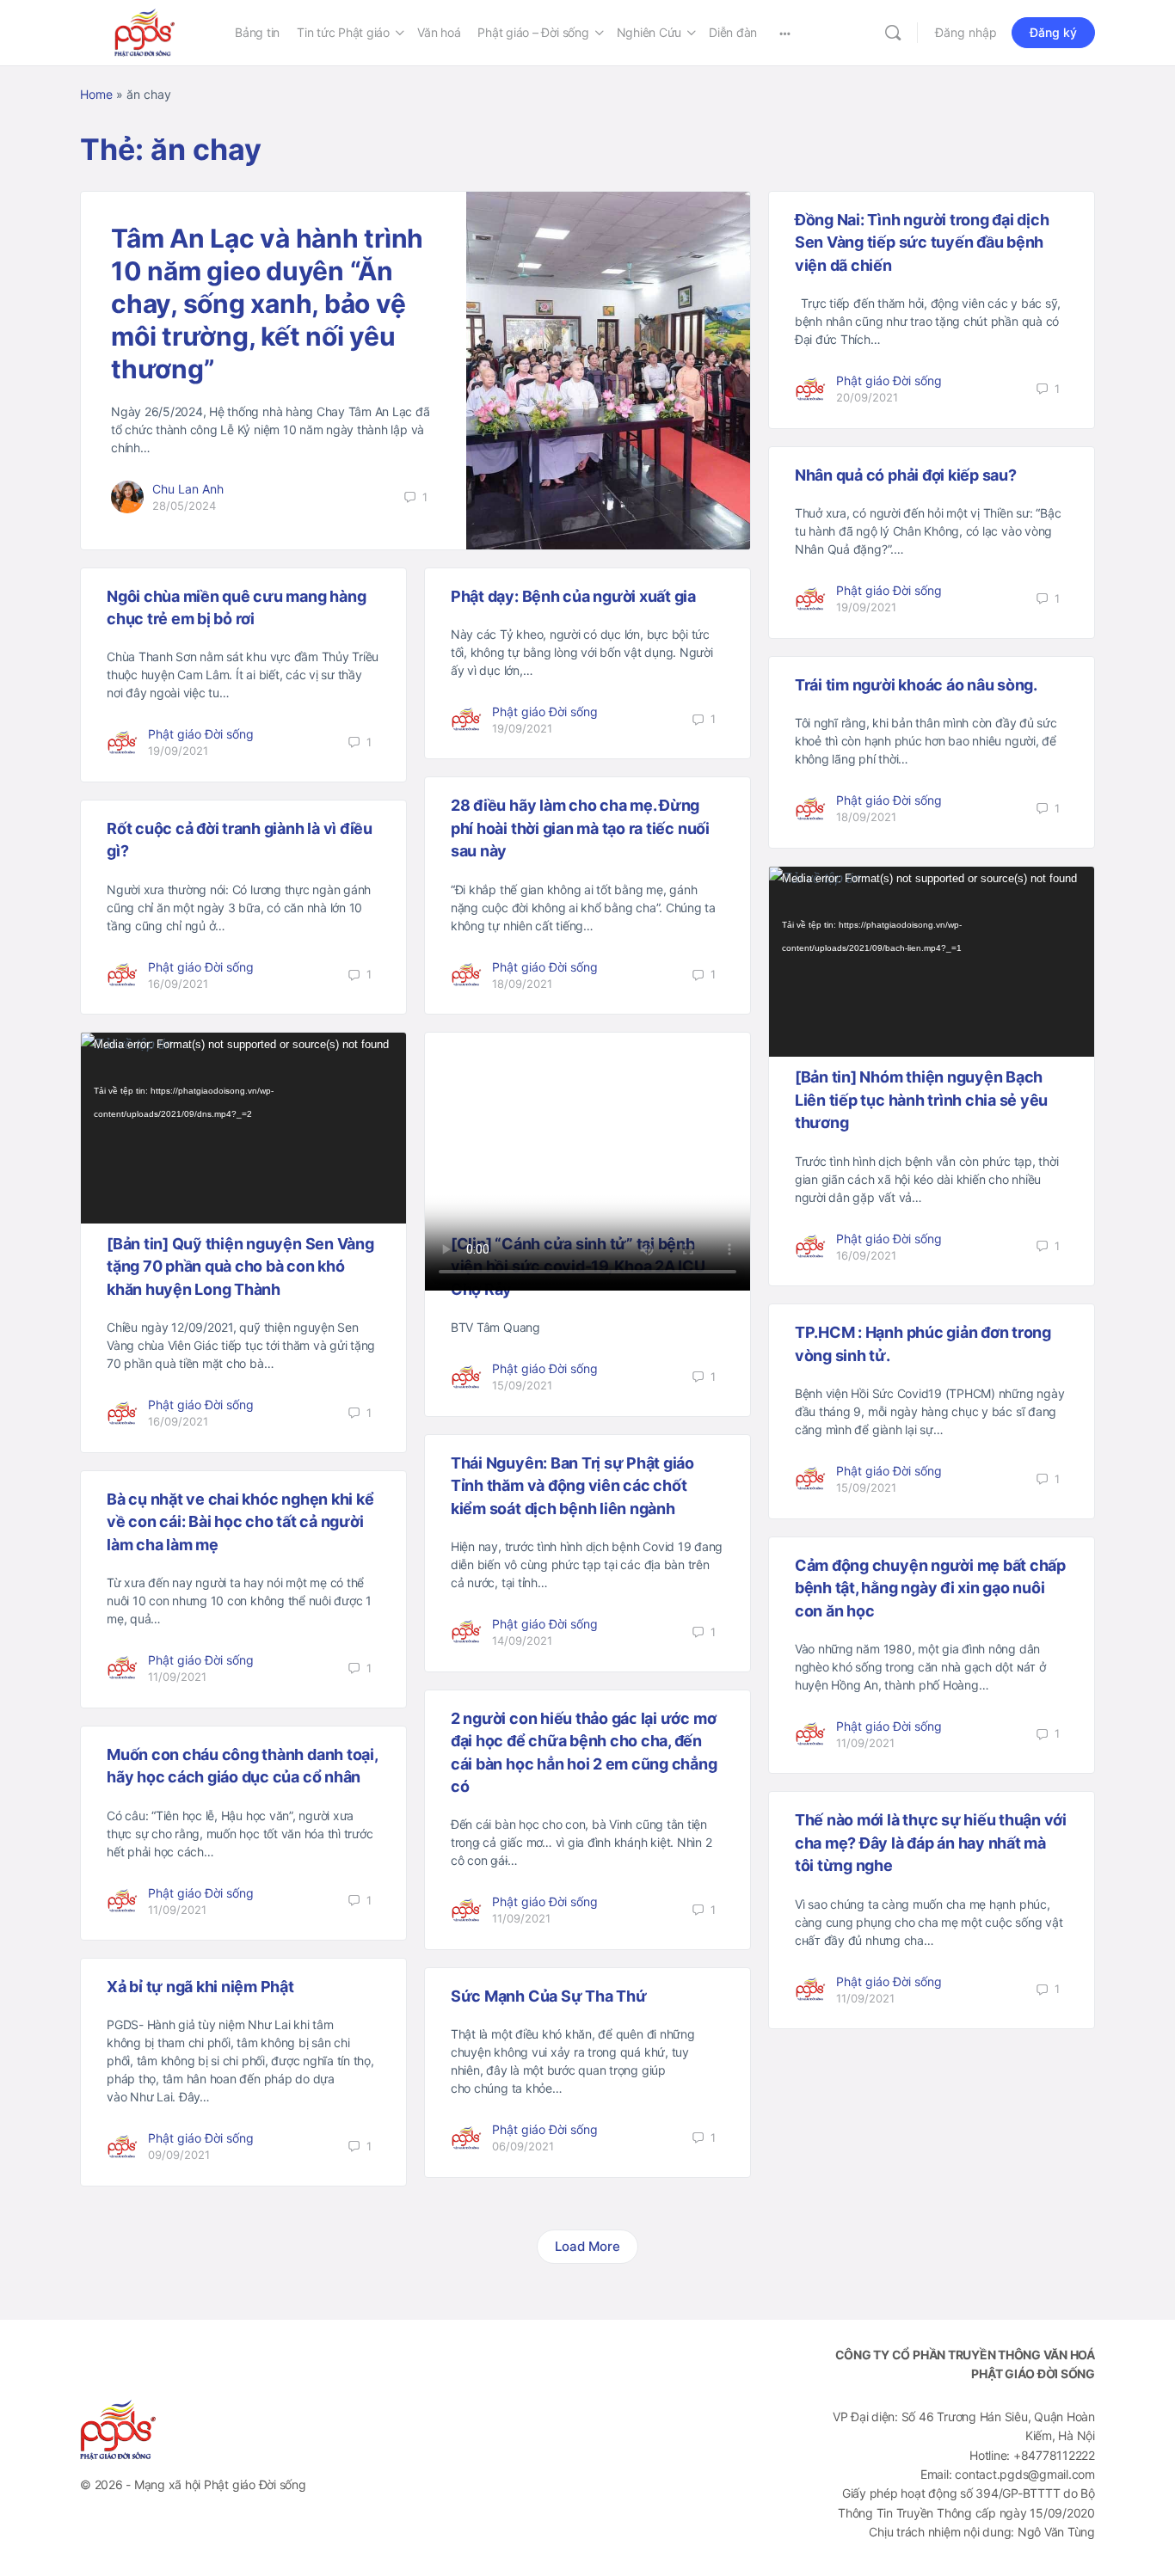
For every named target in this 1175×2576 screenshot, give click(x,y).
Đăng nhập (966, 32)
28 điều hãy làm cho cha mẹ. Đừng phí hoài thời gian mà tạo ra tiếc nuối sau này (580, 828)
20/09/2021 (867, 397)
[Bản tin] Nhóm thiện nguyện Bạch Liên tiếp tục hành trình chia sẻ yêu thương (921, 1100)
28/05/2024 (184, 506)
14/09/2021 (522, 1641)
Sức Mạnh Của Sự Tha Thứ (548, 1996)
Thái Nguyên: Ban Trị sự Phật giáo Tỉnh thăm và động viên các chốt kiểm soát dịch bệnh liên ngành (572, 1486)
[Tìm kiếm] (893, 33)
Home (96, 94)
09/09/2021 (179, 2155)
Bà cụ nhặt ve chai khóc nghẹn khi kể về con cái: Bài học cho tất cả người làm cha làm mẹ (240, 1522)
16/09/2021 (178, 984)
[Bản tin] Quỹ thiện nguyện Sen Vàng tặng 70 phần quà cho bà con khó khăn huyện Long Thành (240, 1267)
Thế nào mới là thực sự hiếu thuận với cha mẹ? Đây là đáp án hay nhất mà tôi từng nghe (931, 1843)
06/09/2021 (523, 2146)
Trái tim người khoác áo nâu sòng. (916, 685)
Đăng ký (1053, 32)
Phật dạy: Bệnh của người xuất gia (573, 596)
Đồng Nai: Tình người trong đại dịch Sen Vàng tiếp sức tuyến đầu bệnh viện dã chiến (922, 242)
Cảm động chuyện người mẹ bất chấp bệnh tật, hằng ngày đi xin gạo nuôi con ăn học (930, 1588)
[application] (932, 962)
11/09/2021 (177, 1677)
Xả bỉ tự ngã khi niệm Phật (200, 1987)
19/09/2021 (866, 607)
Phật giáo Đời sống (889, 380)
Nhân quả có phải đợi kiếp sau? (906, 475)
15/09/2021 (522, 1385)
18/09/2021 (866, 817)
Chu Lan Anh (188, 489)
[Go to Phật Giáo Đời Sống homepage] (145, 31)
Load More (587, 2246)
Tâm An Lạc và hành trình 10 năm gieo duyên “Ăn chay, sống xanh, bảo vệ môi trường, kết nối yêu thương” (267, 304)
